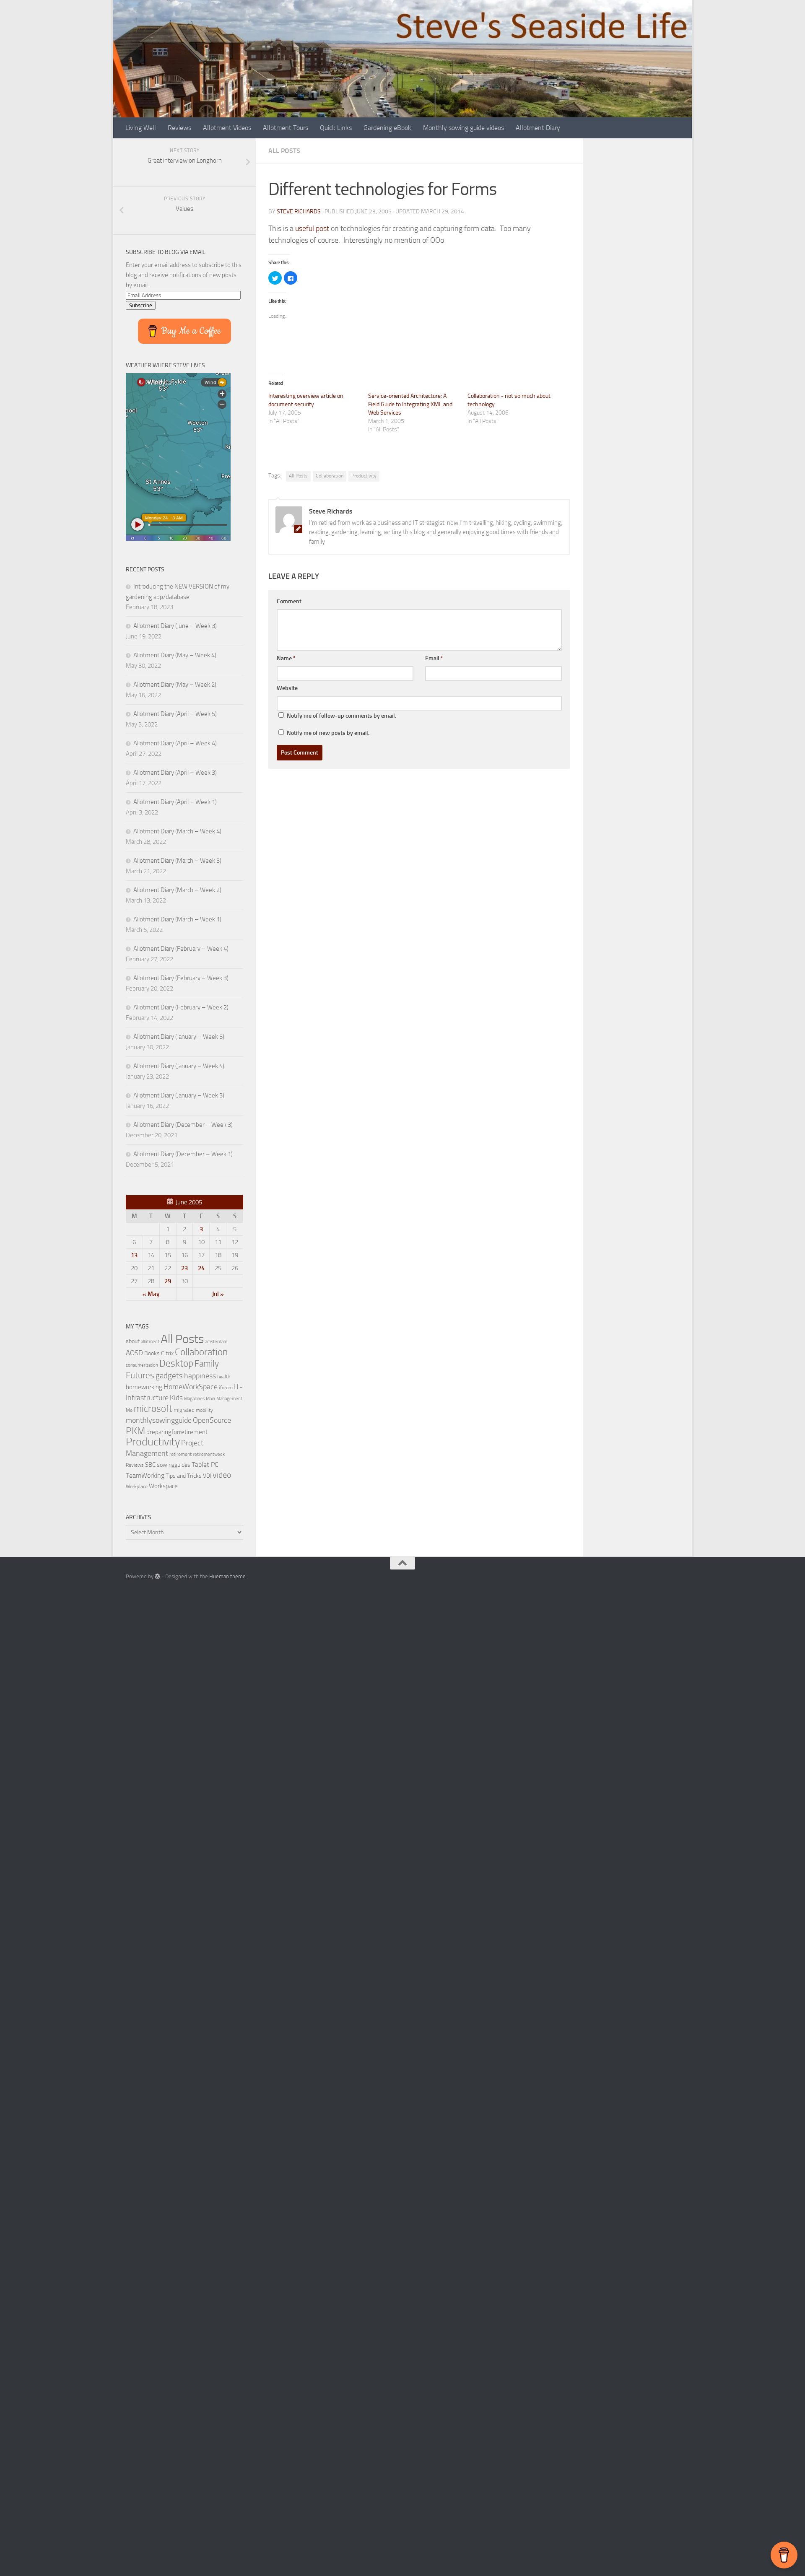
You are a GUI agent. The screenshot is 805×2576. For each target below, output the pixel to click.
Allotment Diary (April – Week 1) (175, 802)
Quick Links (336, 128)
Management (229, 1399)
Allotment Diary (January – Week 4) (179, 1066)
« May (151, 1294)
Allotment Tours (286, 128)
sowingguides (174, 1465)
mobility (204, 1410)
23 (184, 1268)
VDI (207, 1476)
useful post (312, 228)
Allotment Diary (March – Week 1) (177, 919)
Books (152, 1353)
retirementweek (209, 1454)
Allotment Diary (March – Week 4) (177, 831)
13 (134, 1255)
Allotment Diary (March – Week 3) (177, 861)
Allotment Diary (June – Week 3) (175, 626)
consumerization (142, 1365)
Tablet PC (205, 1464)
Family (207, 1364)
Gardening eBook (387, 128)
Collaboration (330, 476)
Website (287, 688)
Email (434, 658)
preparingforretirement (177, 1432)
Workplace (137, 1486)
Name (286, 658)
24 (201, 1268)
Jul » (218, 1294)
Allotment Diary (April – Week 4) (175, 743)
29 (168, 1281)
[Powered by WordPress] (157, 1576)
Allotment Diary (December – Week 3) (183, 1125)
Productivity (364, 476)
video (222, 1475)
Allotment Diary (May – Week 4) (175, 655)
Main (210, 1399)
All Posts (284, 151)
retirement (180, 1454)
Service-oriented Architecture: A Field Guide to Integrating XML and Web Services (410, 404)
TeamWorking (145, 1475)
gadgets (169, 1376)
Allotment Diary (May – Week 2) (175, 685)
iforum (226, 1387)
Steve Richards (299, 211)
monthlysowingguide (159, 1420)
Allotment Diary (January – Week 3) (179, 1095)
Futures (140, 1375)
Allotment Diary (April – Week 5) (175, 714)
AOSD (134, 1353)
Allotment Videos (227, 128)
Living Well (141, 128)
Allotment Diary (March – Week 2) (177, 890)
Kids (176, 1398)
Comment (289, 601)
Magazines (194, 1399)
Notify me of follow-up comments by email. (341, 716)
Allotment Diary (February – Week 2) (181, 1007)
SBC (150, 1465)
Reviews (179, 128)
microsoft (153, 1409)
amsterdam (216, 1342)
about (133, 1341)
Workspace (163, 1486)
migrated (184, 1410)
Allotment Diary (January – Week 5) (179, 1037)
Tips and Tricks (184, 1476)
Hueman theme (227, 1576)
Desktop (176, 1363)
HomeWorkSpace (191, 1387)
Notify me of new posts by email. (328, 733)
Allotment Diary (538, 128)
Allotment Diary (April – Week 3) (175, 773)
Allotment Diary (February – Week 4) (181, 949)
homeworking (144, 1387)
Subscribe (141, 305)
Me (129, 1410)
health (224, 1376)
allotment (150, 1342)
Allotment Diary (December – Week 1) (183, 1154)
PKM (135, 1431)
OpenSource (212, 1420)
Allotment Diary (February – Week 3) (181, 978)
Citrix (167, 1353)
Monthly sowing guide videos (464, 128)
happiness (200, 1376)
